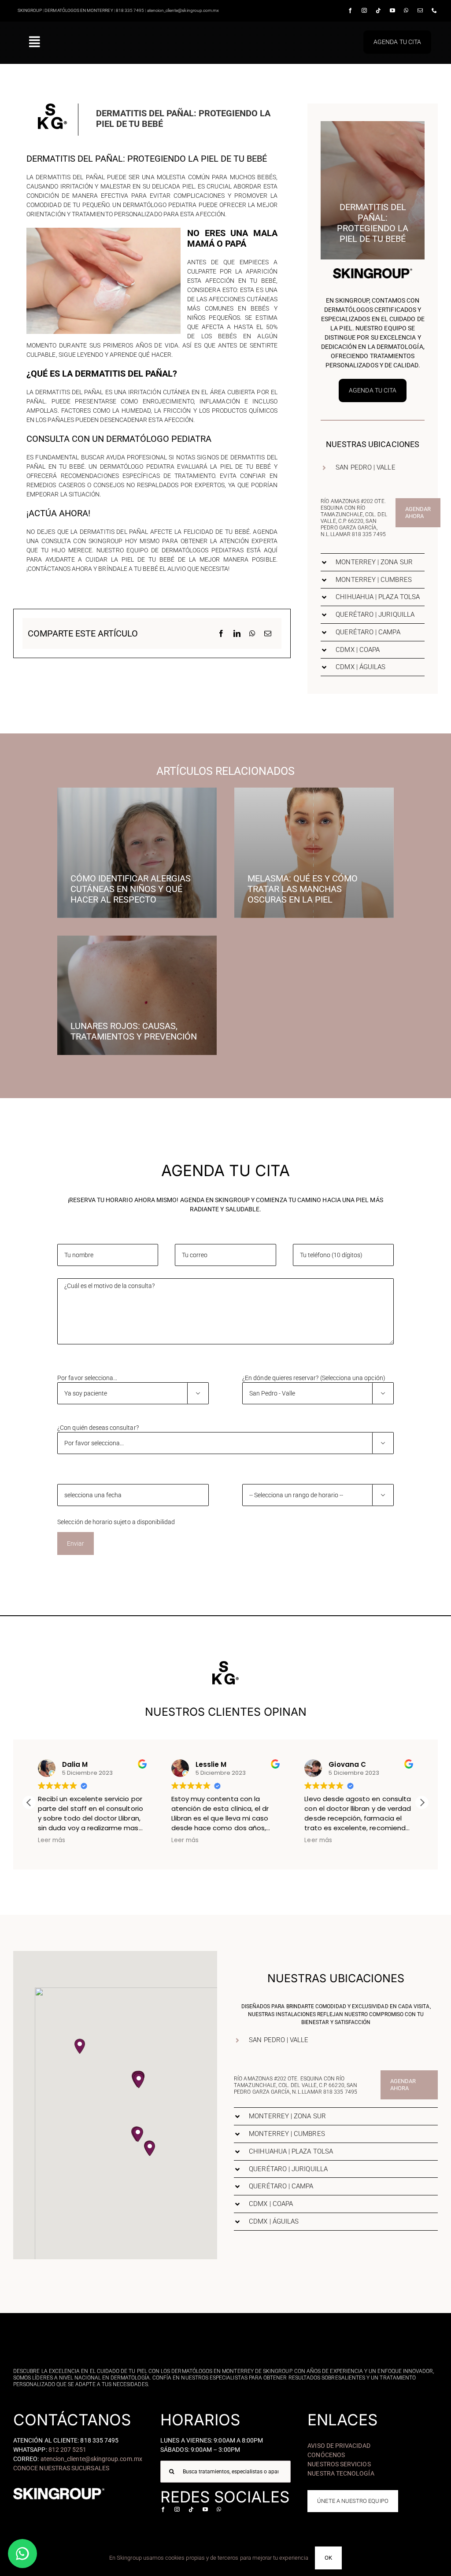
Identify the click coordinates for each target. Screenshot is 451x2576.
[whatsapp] (406, 11)
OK (328, 2558)
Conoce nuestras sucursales (61, 2468)
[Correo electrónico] (268, 633)
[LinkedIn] (237, 633)
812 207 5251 (68, 2450)
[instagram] (364, 11)
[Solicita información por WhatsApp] (22, 2554)
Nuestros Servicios (339, 2464)
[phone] (434, 11)
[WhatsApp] (252, 633)
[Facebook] (221, 633)
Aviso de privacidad (339, 2446)
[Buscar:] (225, 2471)
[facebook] (350, 11)
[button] (373, 468)
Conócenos (326, 2455)
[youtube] (392, 11)
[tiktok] (378, 11)
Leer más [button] (52, 1840)
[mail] (420, 11)
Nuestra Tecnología (341, 2473)
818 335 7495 (369, 534)
